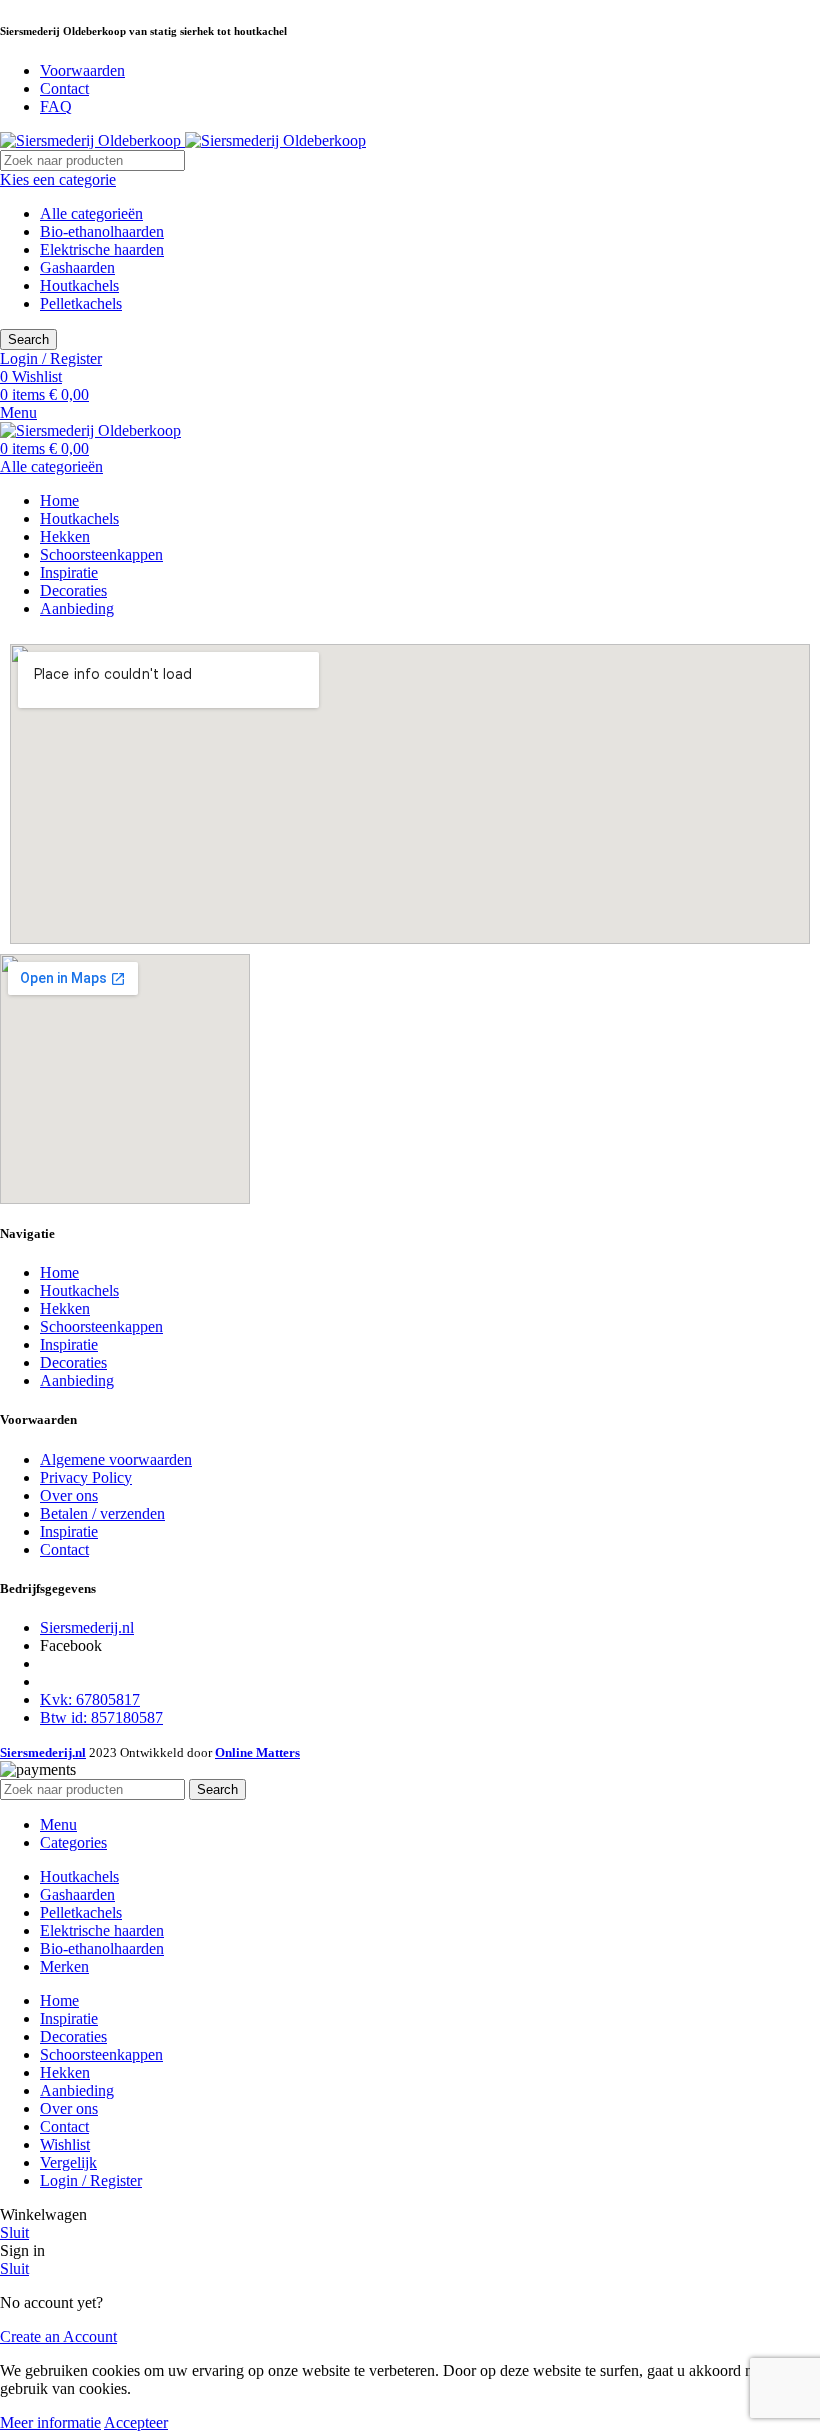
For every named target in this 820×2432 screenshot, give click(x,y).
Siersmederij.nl (87, 1627)
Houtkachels (79, 285)
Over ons (69, 1495)
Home (59, 1272)
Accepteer (136, 2422)
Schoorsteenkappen (101, 1326)
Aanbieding (77, 1380)
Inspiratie (69, 1344)
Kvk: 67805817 (90, 1699)
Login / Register (91, 2180)
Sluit (14, 2232)
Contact (64, 1549)
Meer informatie (50, 2422)
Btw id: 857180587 (101, 1717)
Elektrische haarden (102, 249)
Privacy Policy (86, 1477)
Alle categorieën (91, 213)
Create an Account (58, 2336)
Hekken (65, 1308)
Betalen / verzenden (102, 1513)
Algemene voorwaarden (116, 1459)
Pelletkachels (81, 303)
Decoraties (73, 1362)
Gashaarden (77, 267)
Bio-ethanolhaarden (102, 231)
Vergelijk (68, 2162)
